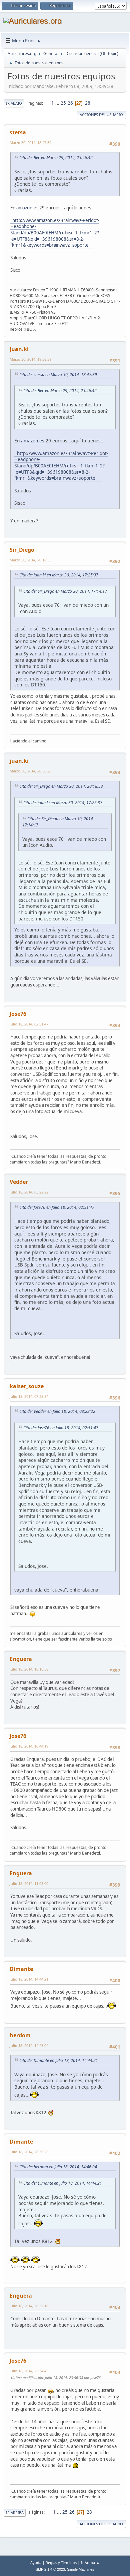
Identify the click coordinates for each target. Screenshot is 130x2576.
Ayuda (36, 2562)
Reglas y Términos (61, 2562)
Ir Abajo (14, 103)
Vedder (19, 1182)
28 (88, 103)
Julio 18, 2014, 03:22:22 (29, 1192)
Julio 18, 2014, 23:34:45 (29, 2371)
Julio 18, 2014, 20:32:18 (29, 2306)
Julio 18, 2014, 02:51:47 (29, 1024)
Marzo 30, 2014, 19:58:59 (30, 359)
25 (63, 103)
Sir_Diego (22, 550)
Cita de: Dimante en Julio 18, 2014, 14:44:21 (59, 2060)
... (58, 103)
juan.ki (19, 349)
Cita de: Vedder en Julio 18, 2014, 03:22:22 (57, 1411)
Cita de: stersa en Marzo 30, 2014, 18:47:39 (58, 375)
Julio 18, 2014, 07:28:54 (29, 1396)
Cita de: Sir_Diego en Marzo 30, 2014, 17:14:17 (65, 591)
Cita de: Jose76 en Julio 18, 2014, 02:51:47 (57, 1207)
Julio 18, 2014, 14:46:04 (29, 2045)
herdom (20, 2035)
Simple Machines (81, 2569)
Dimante (21, 1969)
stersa (18, 132)
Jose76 (18, 1014)
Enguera (21, 1659)
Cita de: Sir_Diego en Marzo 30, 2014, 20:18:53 (61, 786)
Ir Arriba (15, 2512)
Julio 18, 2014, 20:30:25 (29, 2152)
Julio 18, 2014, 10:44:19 (29, 1746)
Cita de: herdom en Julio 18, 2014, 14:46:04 (58, 2167)
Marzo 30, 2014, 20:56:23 (30, 771)
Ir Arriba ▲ (90, 2562)
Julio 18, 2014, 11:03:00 (29, 1883)
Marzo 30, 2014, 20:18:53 (30, 560)
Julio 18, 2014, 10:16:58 (29, 1669)
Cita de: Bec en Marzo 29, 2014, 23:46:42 (56, 158)
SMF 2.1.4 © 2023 (50, 2569)
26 (70, 103)
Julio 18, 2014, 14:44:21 (29, 1979)
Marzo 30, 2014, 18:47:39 (30, 143)
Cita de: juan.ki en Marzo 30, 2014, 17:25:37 (59, 575)
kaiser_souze (27, 1386)
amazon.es (27, 208)
